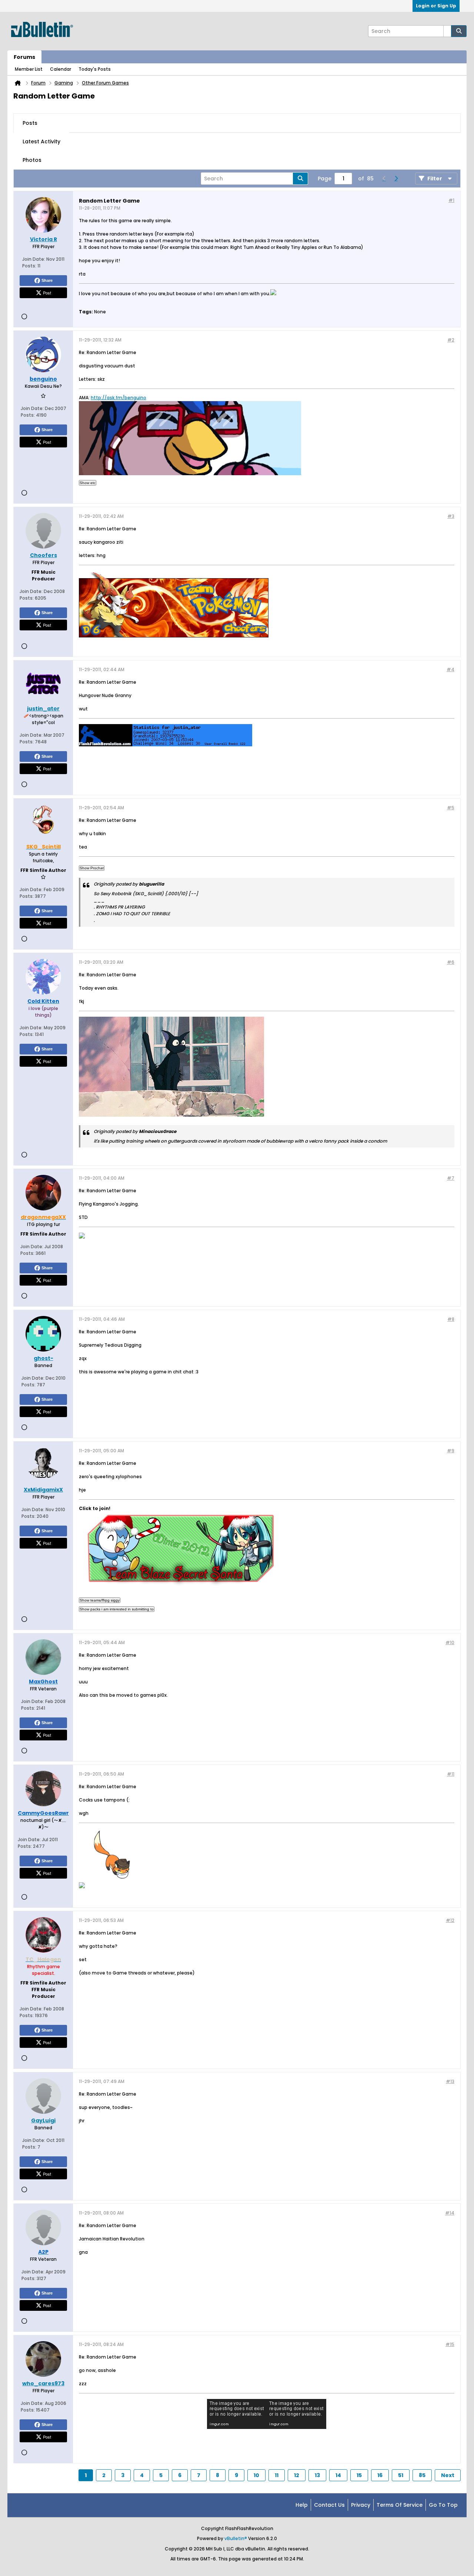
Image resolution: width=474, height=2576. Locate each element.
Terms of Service (400, 2505)
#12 (450, 1920)
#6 (451, 962)
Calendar (61, 69)
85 (422, 2475)
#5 (451, 808)
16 (380, 2475)
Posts (30, 123)
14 (338, 2475)
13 (317, 2475)
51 (401, 2475)
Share (47, 280)
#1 (451, 200)
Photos (32, 160)
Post (47, 293)
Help (302, 2505)
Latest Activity (41, 141)
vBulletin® (236, 2538)
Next (448, 2475)
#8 (451, 1319)
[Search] (459, 31)
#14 (450, 2213)
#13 (450, 2081)
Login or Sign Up (436, 6)
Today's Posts (95, 69)
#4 (450, 669)
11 (277, 2475)
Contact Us (329, 2505)
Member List (29, 69)
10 (256, 2475)
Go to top (443, 2505)
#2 (451, 340)
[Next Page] (396, 179)
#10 (450, 1642)
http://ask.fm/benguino (118, 398)
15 (359, 2475)
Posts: (29, 266)
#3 (451, 516)
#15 (450, 2344)
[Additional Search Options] (447, 31)
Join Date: (34, 259)
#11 (451, 1774)
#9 (451, 1451)
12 (297, 2475)
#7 (451, 1178)
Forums (24, 57)
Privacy (361, 2505)
